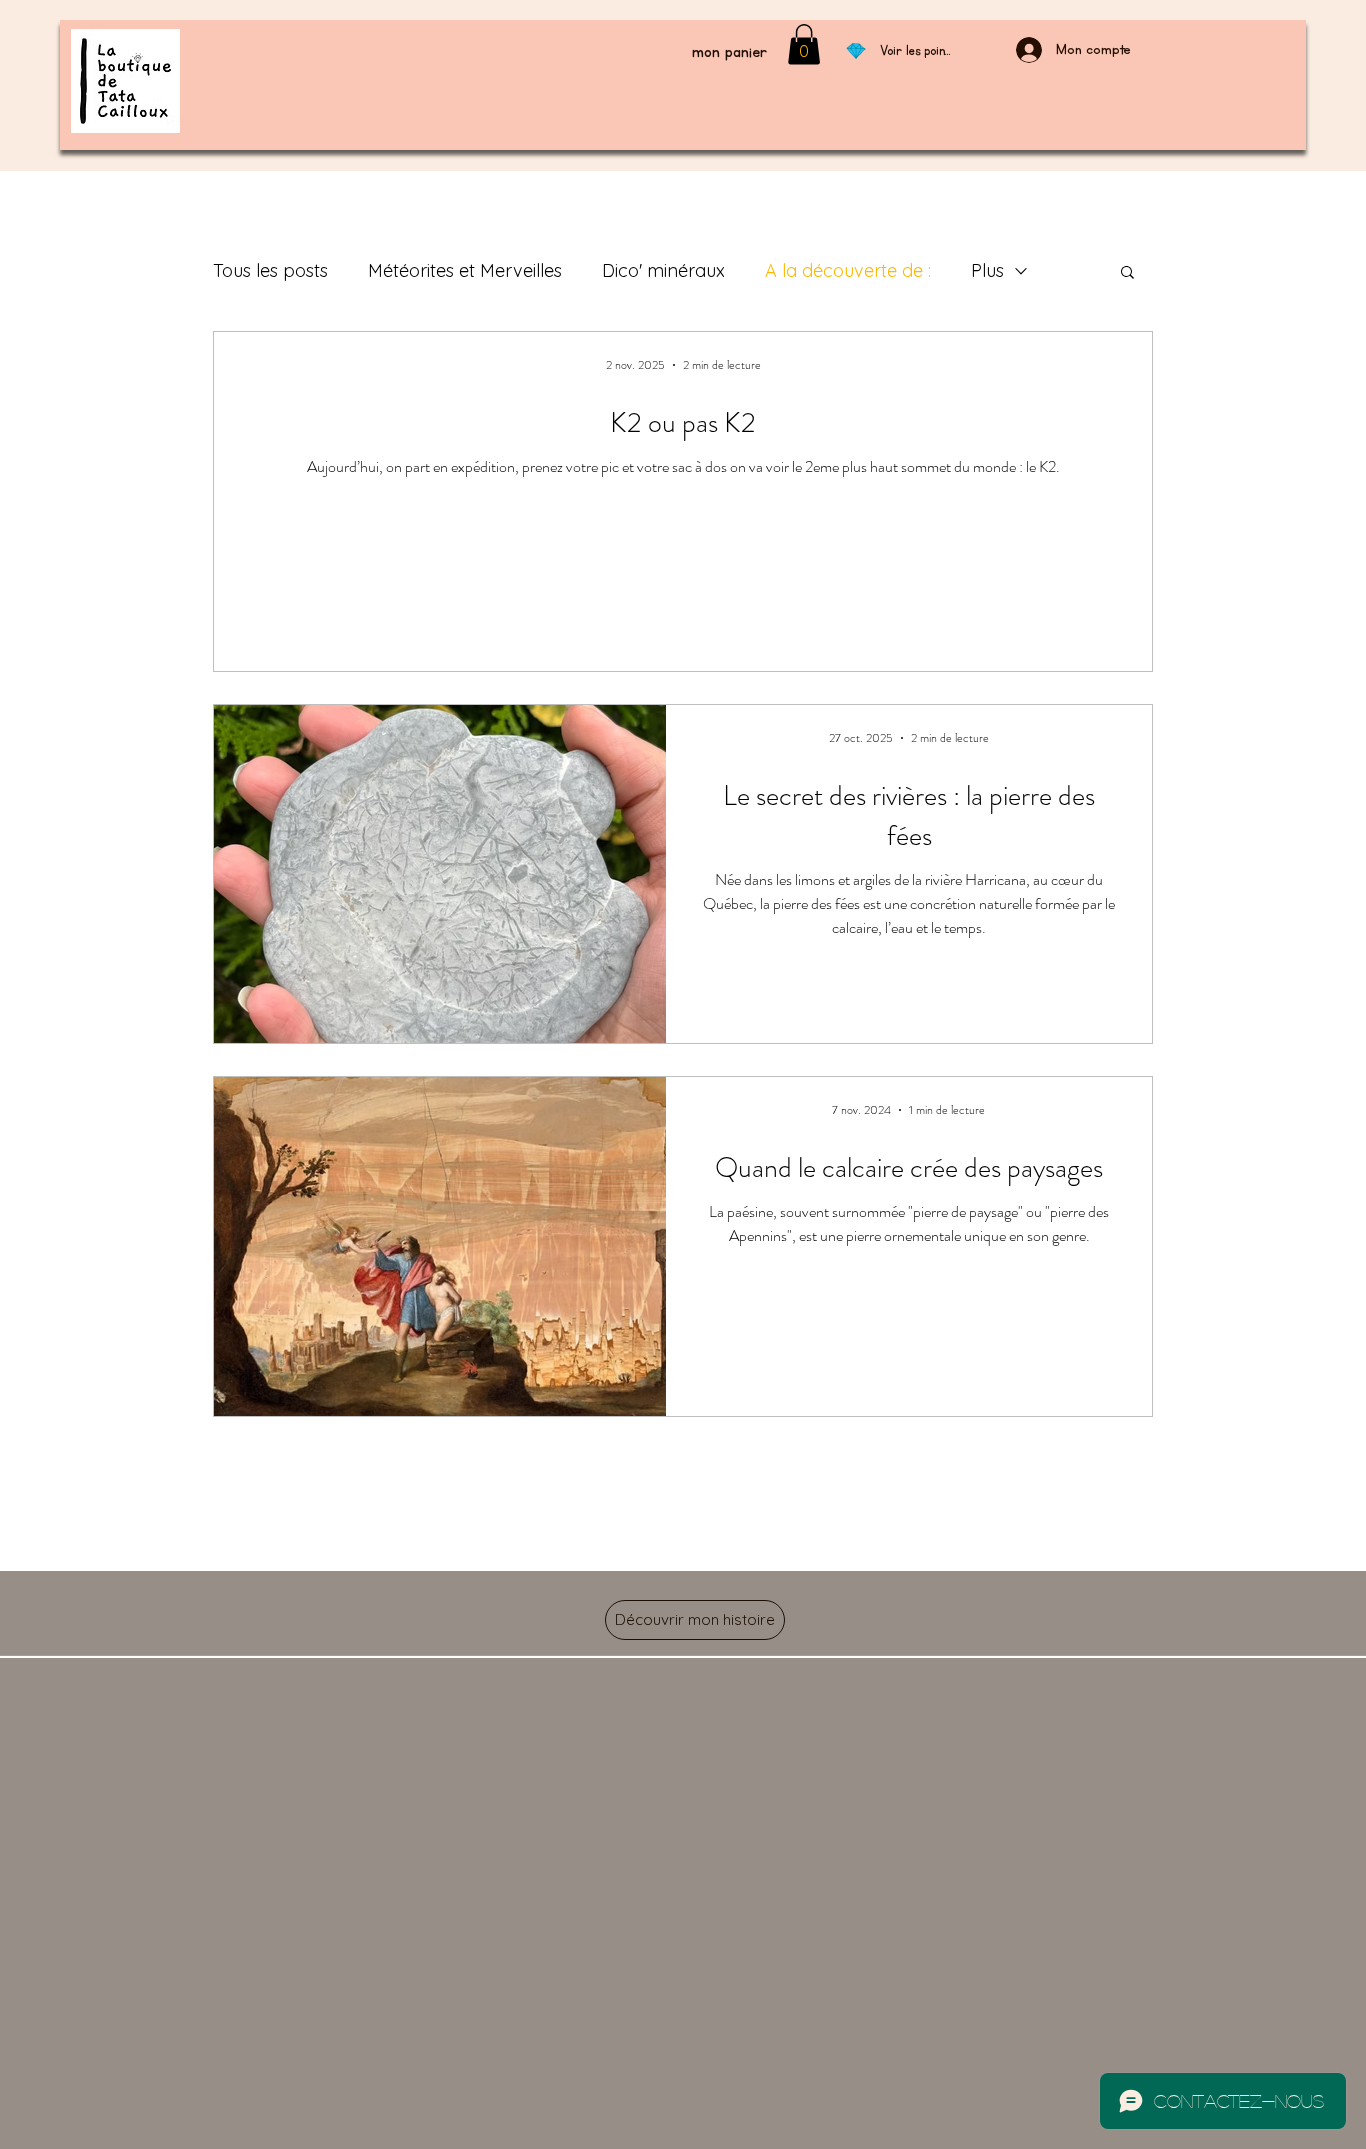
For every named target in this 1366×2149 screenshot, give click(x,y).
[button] (1127, 273)
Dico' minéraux (663, 270)
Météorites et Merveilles (465, 270)
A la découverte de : (848, 270)
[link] (804, 44)
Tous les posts (270, 270)
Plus (987, 270)
